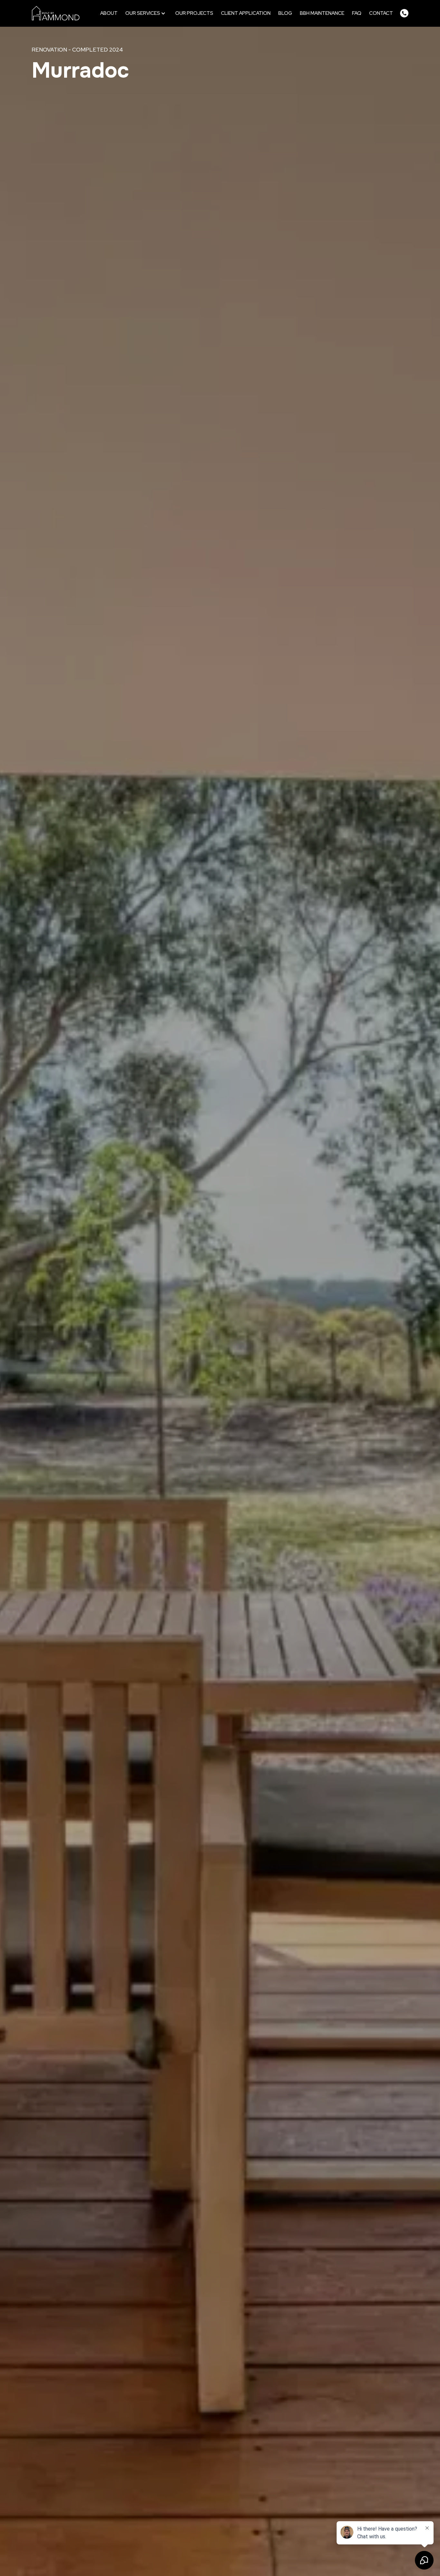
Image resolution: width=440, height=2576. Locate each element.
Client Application (246, 13)
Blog (285, 13)
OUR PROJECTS (194, 13)
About (109, 13)
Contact (381, 13)
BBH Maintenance (322, 13)
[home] (56, 13)
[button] (146, 13)
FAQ (357, 13)
